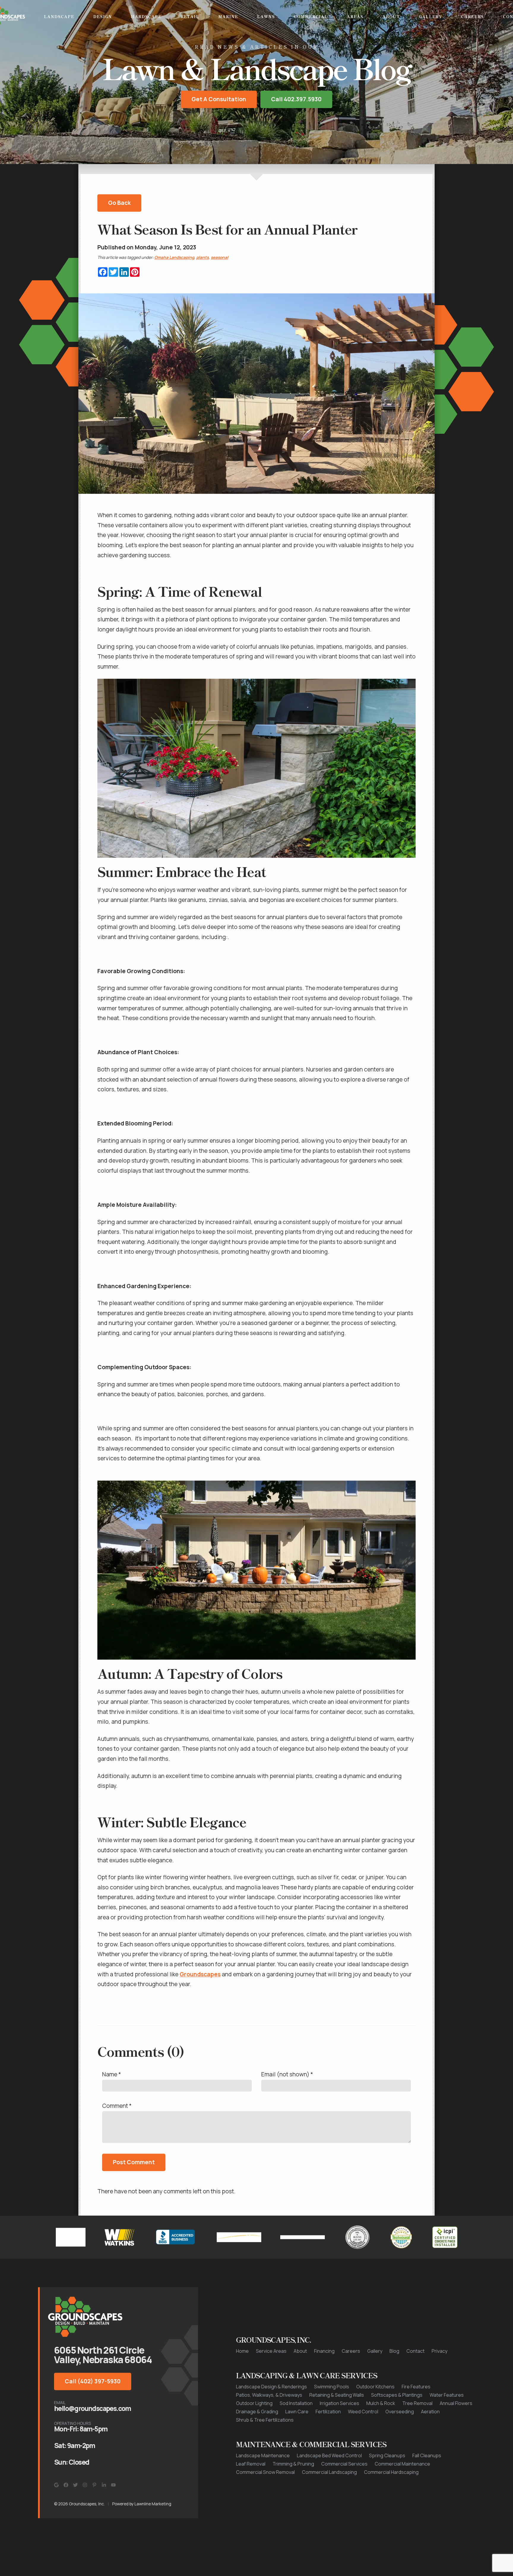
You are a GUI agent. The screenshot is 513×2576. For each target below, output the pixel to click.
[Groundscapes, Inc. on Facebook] (66, 2513)
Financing (324, 2379)
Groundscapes (200, 2002)
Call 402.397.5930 (296, 127)
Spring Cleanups (387, 2484)
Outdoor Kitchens (375, 2415)
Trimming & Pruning (293, 2492)
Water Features (447, 2423)
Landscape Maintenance (263, 2484)
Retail (190, 16)
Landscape (59, 16)
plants (202, 286)
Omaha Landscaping (174, 286)
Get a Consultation (219, 127)
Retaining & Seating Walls (337, 2423)
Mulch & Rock (381, 2431)
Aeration (430, 2440)
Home (242, 2379)
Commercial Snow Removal (265, 2500)
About (391, 16)
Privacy (440, 2379)
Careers (472, 16)
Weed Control (363, 2440)
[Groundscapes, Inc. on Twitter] (75, 2513)
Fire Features (416, 2415)
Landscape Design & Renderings (271, 2415)
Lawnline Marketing (153, 2532)
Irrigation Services (339, 2431)
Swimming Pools (332, 2415)
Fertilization (328, 2440)
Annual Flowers (456, 2431)
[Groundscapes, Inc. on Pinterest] (94, 2513)
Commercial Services (344, 2492)
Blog (394, 2379)
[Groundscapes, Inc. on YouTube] (113, 2513)
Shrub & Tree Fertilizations (265, 2448)
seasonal (220, 286)
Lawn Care (297, 2440)
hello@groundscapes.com (92, 2437)
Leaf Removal (251, 2492)
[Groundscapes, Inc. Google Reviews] (56, 2513)
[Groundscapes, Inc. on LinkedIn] (104, 2513)
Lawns (266, 16)
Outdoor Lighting (254, 2431)
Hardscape (146, 16)
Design (103, 16)
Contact (415, 2379)
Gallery (430, 16)
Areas (355, 16)
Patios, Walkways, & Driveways (269, 2423)
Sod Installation (296, 2431)
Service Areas (271, 2379)
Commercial (311, 16)
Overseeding (400, 2440)
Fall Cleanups (427, 2484)
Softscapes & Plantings (397, 2423)
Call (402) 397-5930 (93, 2409)
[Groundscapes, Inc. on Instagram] (85, 2513)
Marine (228, 16)
